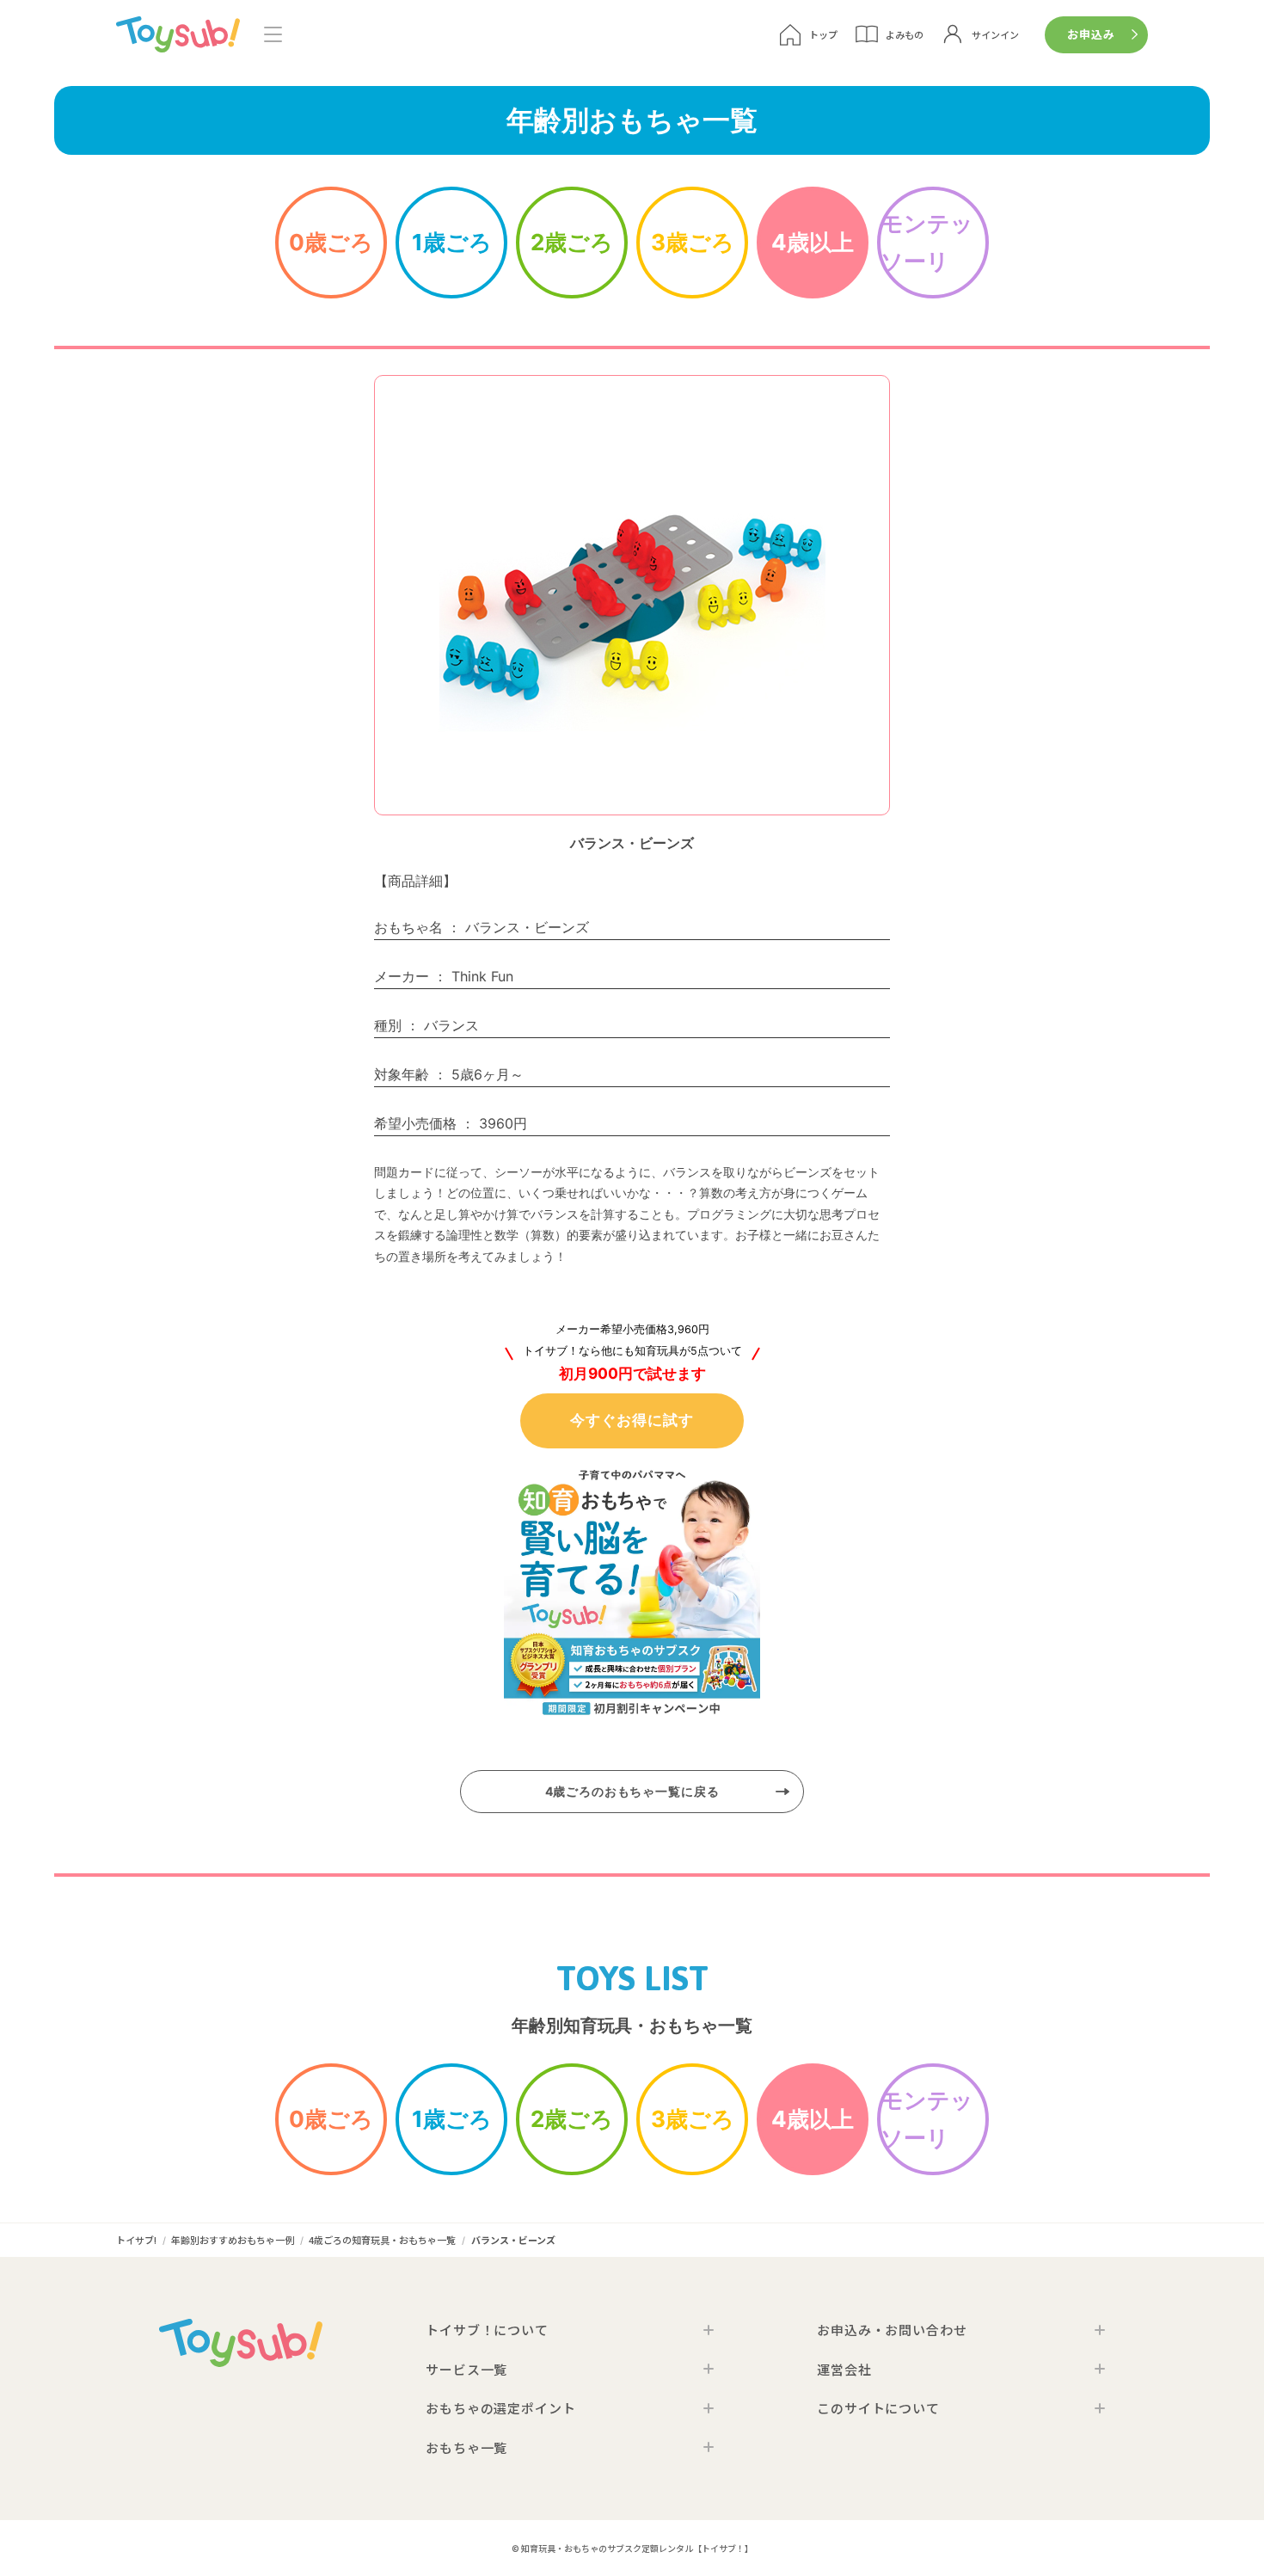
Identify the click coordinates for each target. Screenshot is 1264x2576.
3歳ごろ (693, 242)
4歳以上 (813, 242)
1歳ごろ (452, 242)
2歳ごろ (572, 242)
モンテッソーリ (927, 242)
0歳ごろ (331, 242)
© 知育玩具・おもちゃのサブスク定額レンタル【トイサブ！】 (632, 2548)
